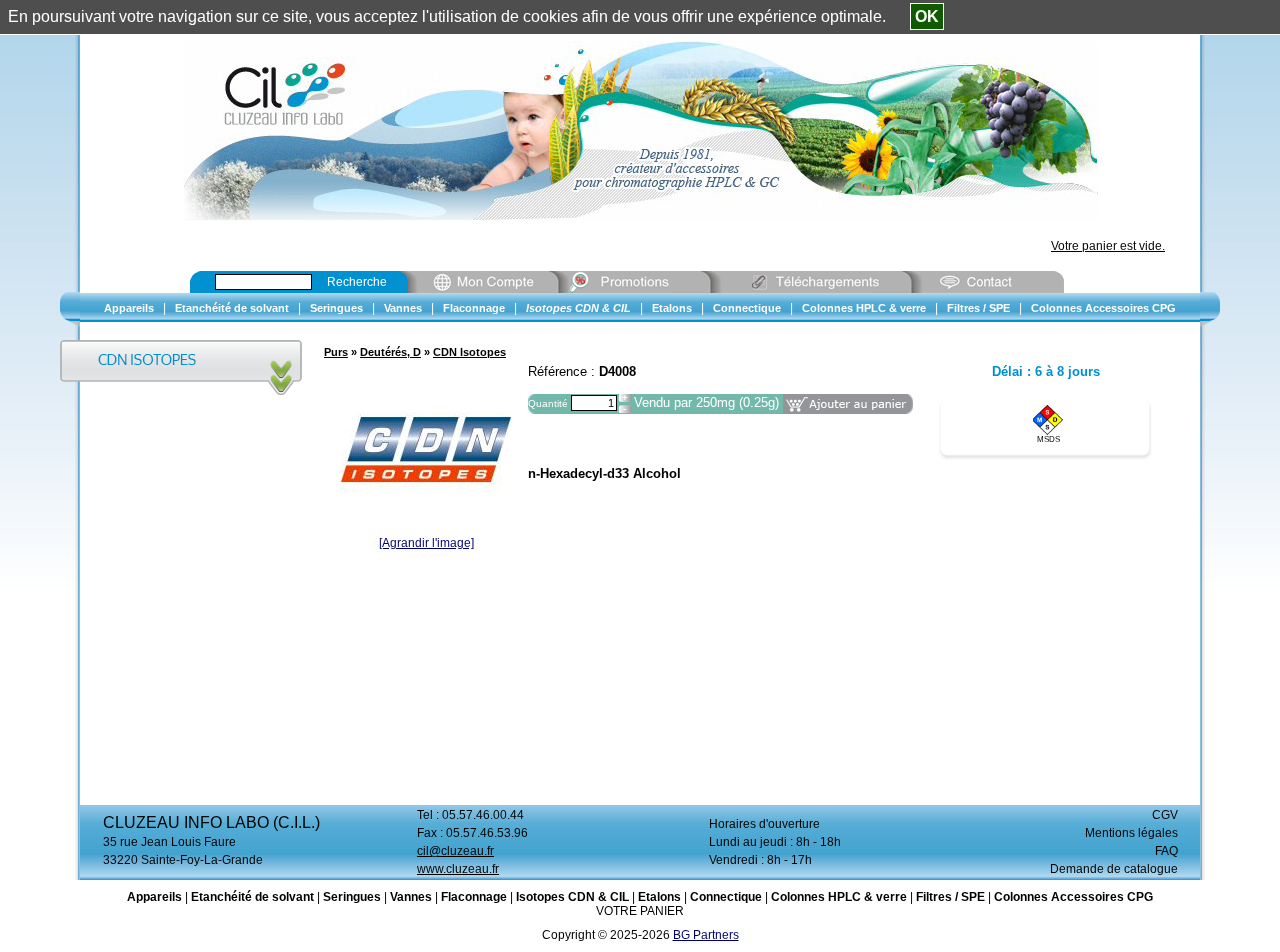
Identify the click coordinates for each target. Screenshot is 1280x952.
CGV (1165, 815)
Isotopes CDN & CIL (572, 897)
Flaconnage (474, 897)
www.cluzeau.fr (458, 869)
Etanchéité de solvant (252, 897)
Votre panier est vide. (1108, 246)
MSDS (1048, 439)
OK (927, 16)
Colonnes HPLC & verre (839, 897)
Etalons (659, 897)
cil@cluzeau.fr (455, 851)
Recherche (357, 282)
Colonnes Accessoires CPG (1073, 897)
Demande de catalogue (1114, 869)
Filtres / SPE (950, 897)
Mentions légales (1131, 833)
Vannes (411, 897)
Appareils (154, 897)
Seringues (352, 897)
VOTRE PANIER (640, 911)
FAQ (1166, 851)
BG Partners (706, 935)
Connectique (726, 897)
